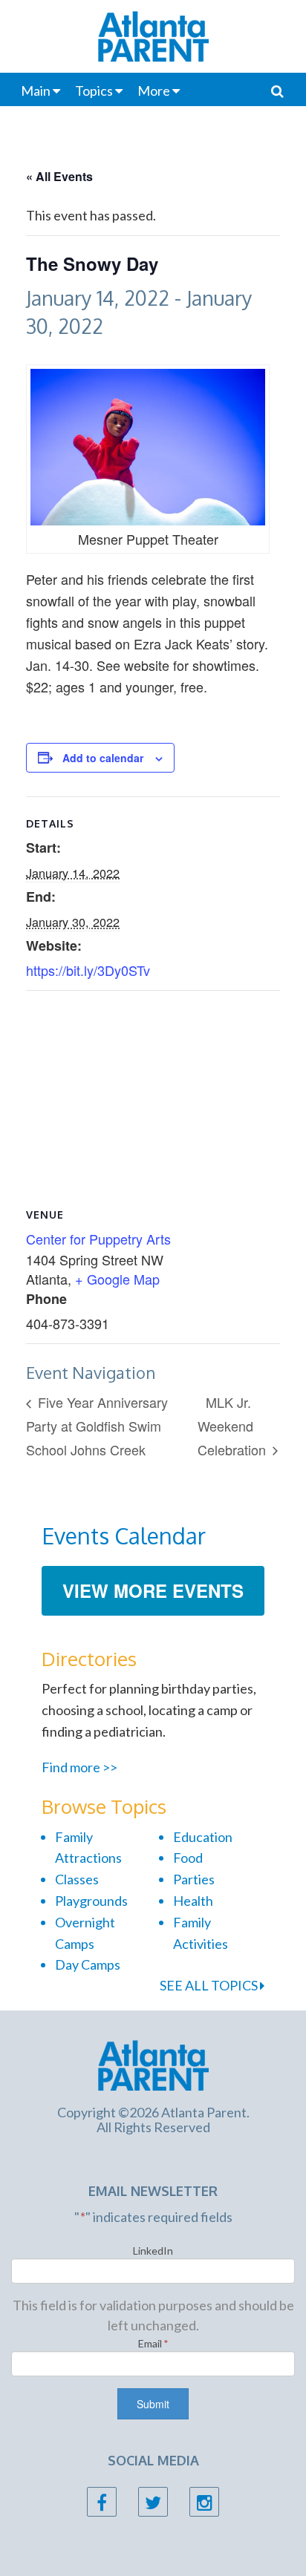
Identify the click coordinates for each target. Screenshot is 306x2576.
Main (36, 91)
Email (153, 2343)
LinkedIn (153, 2251)
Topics (94, 91)
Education (203, 1837)
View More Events (153, 1590)
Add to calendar (103, 758)
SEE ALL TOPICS (210, 1985)
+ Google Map (117, 1279)
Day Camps (88, 1964)
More (154, 91)
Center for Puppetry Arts (98, 1239)
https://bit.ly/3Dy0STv (88, 970)
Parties (194, 1879)
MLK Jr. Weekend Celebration (234, 1425)
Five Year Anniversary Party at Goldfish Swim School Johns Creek (97, 1425)
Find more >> (79, 1767)
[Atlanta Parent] (153, 2064)
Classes (77, 1879)
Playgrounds (91, 1901)
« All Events (59, 176)
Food (188, 1858)
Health (193, 1901)
